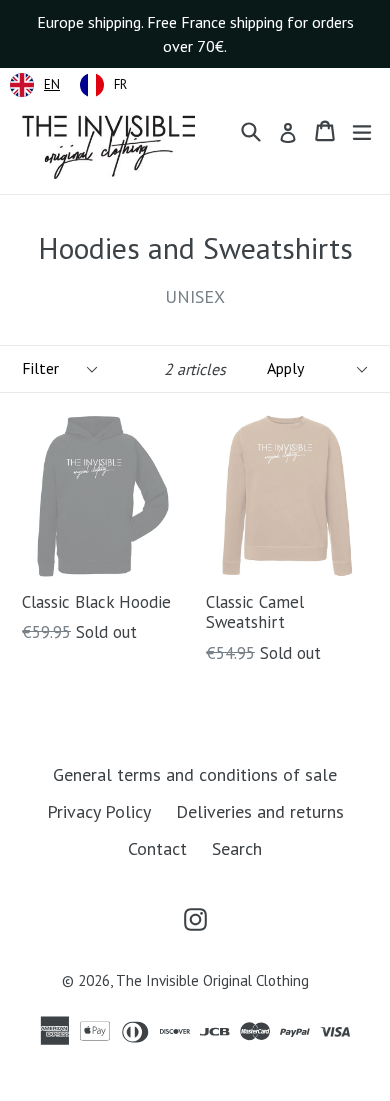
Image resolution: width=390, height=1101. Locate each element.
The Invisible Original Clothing (212, 980)
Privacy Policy (99, 811)
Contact (157, 848)
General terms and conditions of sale (195, 774)
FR (120, 84)
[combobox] (35, 85)
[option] (103, 85)
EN (52, 84)
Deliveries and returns (260, 811)
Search (237, 848)
